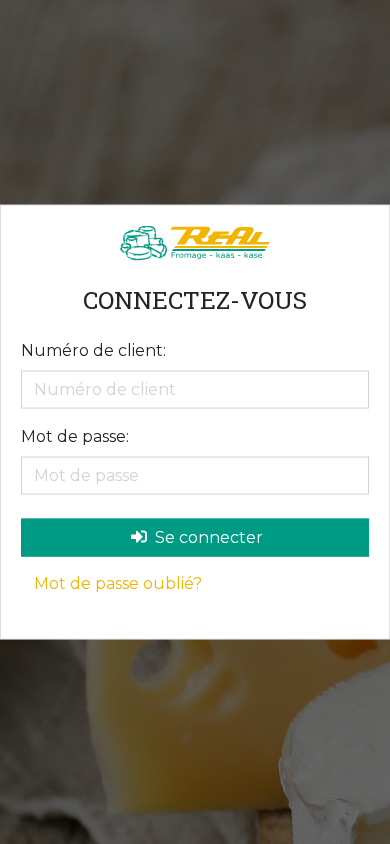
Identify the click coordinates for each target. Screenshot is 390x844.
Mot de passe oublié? (118, 582)
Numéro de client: (93, 349)
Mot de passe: (75, 435)
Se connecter (207, 536)
